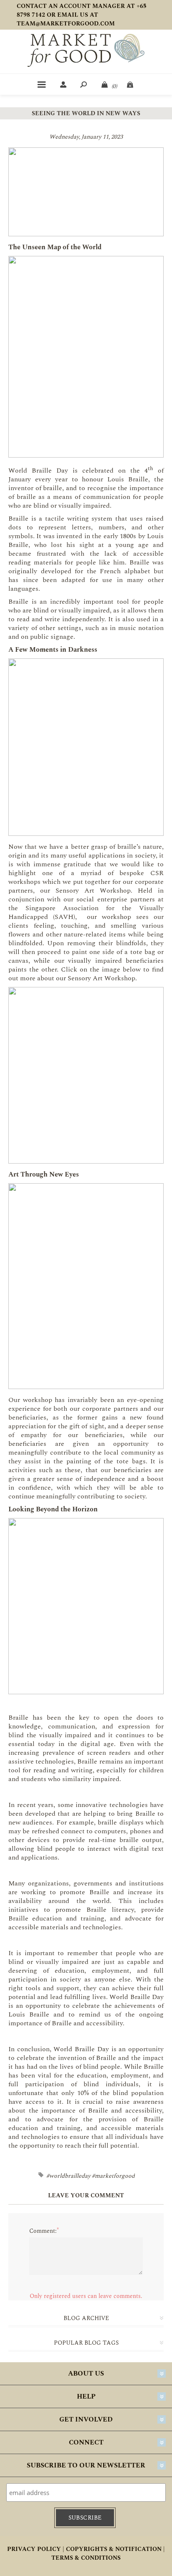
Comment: (43, 2231)
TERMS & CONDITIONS (86, 2558)
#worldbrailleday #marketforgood (91, 2176)
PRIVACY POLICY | (36, 2549)
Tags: (42, 2175)
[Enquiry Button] (131, 84)
